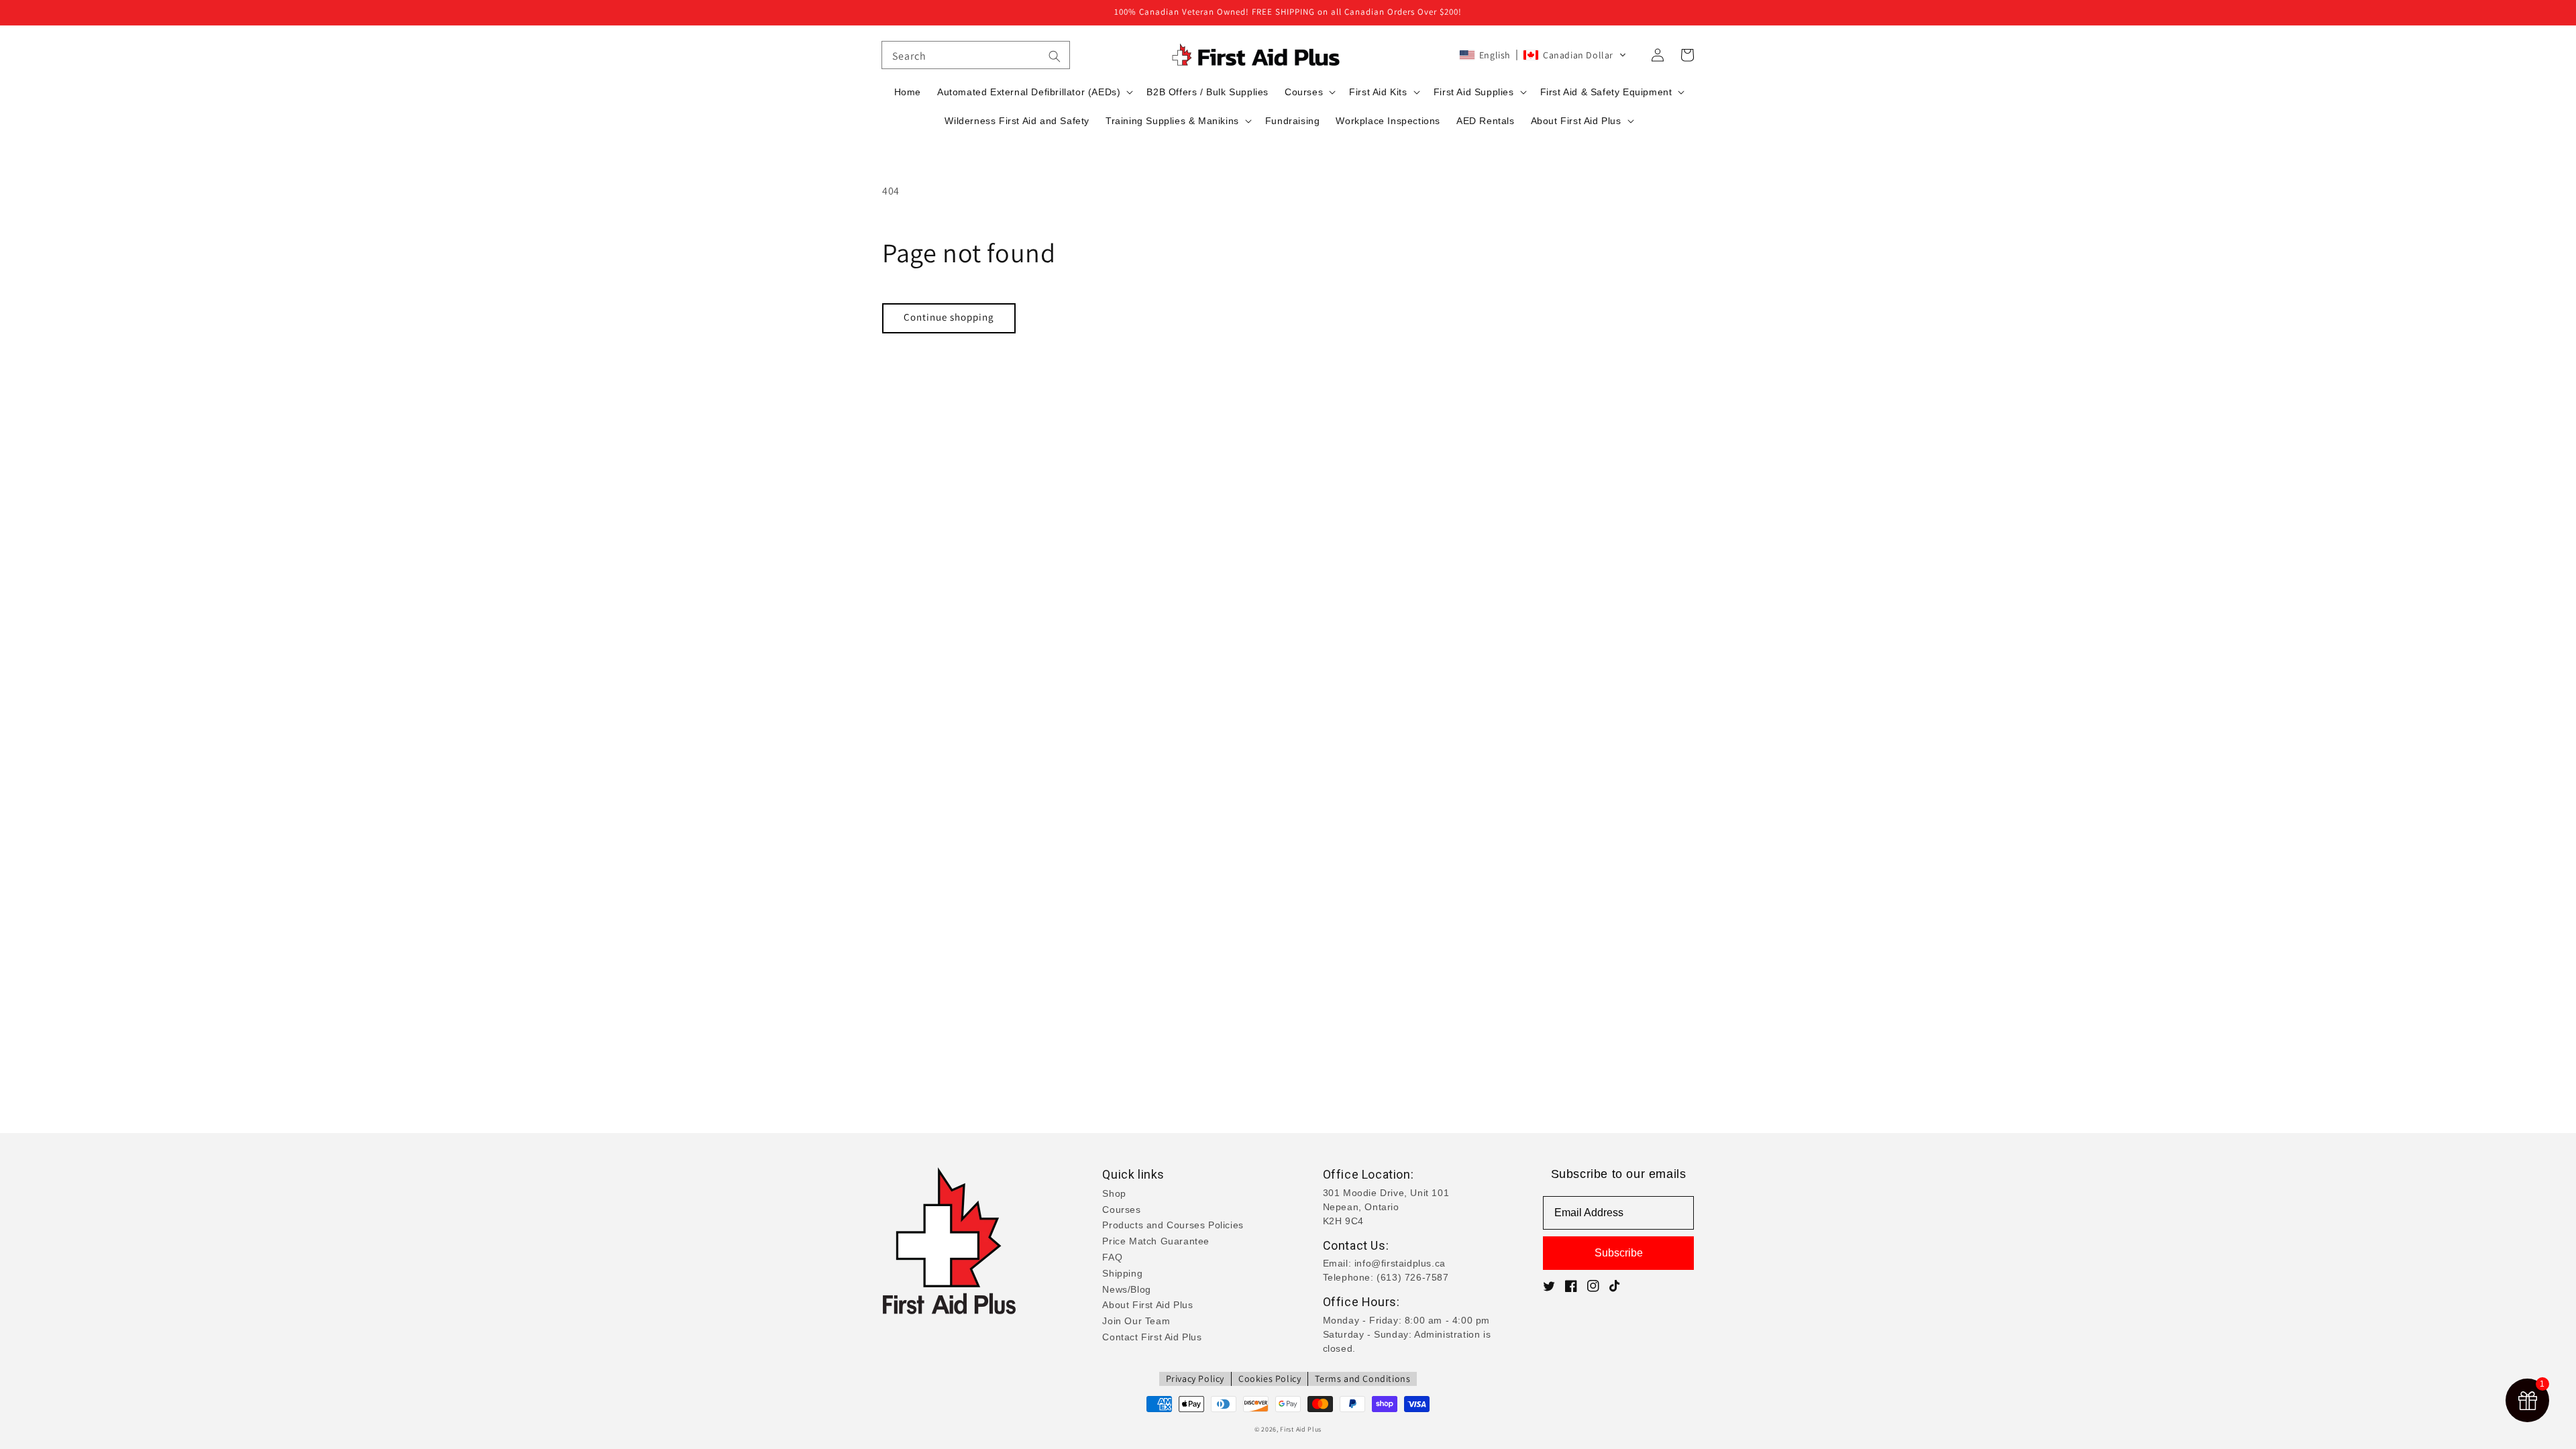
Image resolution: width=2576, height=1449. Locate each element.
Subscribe (1619, 1253)
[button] (1543, 55)
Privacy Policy (1195, 1379)
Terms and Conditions (1362, 1379)
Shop (1114, 1193)
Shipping (1122, 1273)
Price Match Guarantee (1156, 1241)
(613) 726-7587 (1412, 1277)
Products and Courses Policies (1173, 1225)
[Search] (1055, 56)
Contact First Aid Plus (1152, 1337)
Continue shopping (949, 317)
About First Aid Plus (1147, 1305)
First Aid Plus (1301, 1429)
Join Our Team (1136, 1321)
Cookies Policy (1270, 1379)
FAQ (1112, 1257)
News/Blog (1126, 1289)
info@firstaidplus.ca (1400, 1263)
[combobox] (976, 55)
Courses (1121, 1210)
